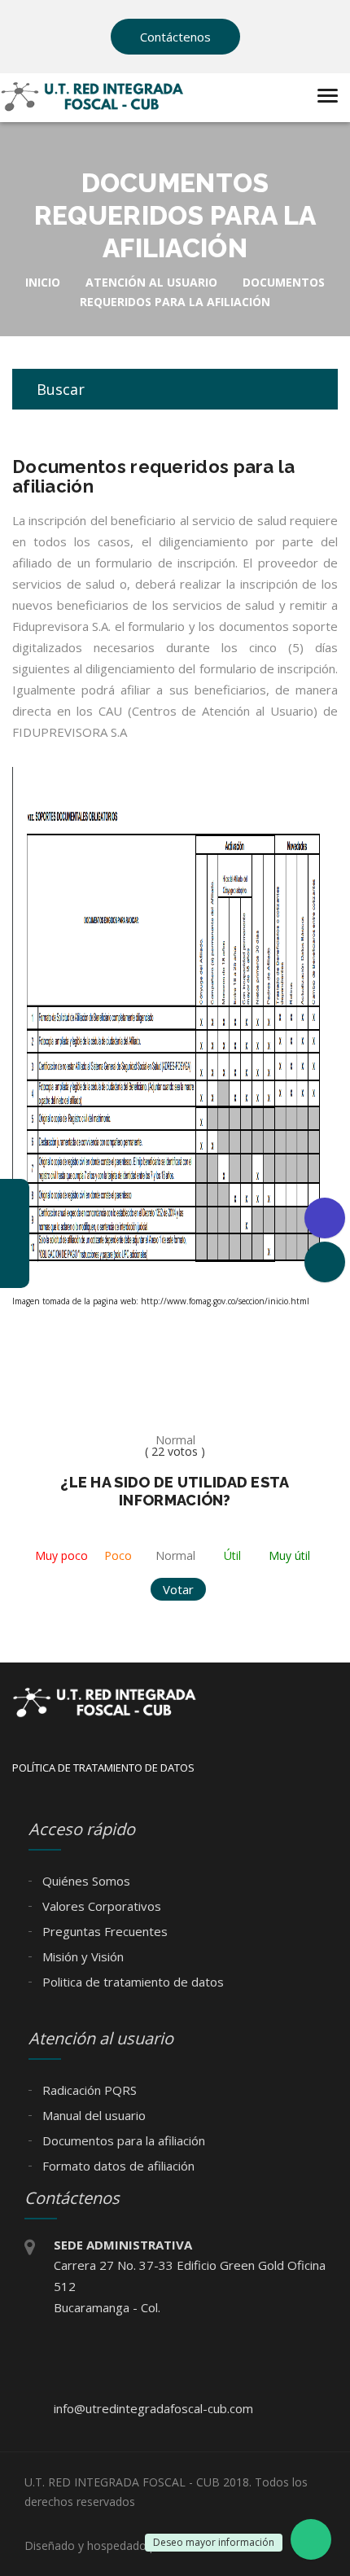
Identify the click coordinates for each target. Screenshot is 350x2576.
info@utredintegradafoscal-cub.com (153, 2408)
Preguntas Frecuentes (103, 1931)
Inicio (43, 282)
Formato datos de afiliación (117, 2166)
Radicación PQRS (88, 2090)
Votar (178, 1589)
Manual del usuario (92, 2115)
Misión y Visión (81, 1956)
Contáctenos (175, 37)
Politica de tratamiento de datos (131, 1982)
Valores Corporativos (100, 1906)
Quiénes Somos (85, 1881)
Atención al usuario (151, 282)
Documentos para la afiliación (122, 2140)
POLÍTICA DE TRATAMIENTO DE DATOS (103, 1768)
